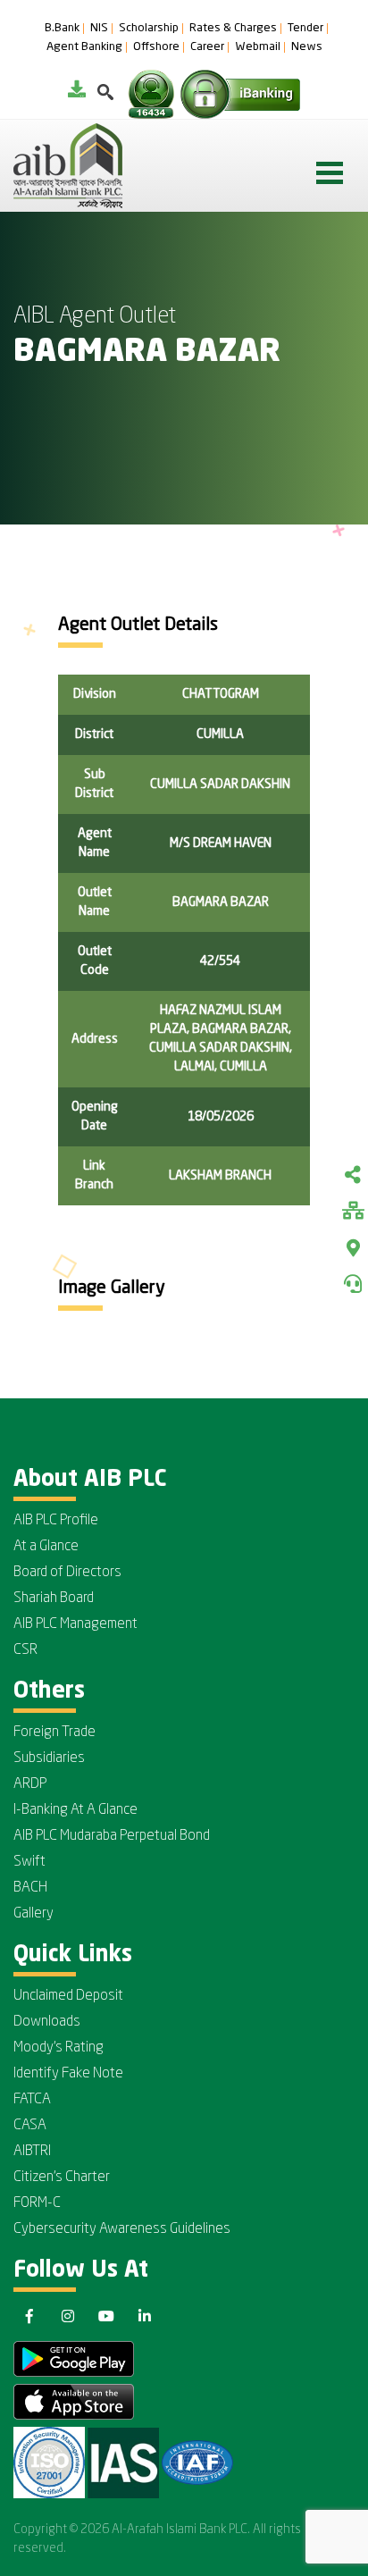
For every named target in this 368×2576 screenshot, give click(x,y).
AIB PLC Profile (56, 1521)
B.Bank (62, 29)
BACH (30, 1888)
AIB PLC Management (75, 1624)
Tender (305, 29)
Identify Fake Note (68, 2074)
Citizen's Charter (62, 2177)
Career (207, 47)
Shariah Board (54, 1598)
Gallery (33, 1914)
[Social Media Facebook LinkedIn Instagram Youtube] (353, 1177)
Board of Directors (67, 1573)
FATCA (32, 2100)
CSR (25, 1650)
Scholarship (149, 29)
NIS (99, 29)
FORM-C (37, 2203)
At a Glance (46, 1547)
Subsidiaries (49, 1758)
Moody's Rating (59, 2048)
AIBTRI (32, 2152)
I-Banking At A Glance (75, 1810)
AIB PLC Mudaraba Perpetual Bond (112, 1836)
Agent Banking (84, 47)
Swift (29, 1862)
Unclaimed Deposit (68, 1996)
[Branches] (353, 1248)
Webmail (258, 47)
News (307, 47)
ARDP (30, 1784)
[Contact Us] (353, 1284)
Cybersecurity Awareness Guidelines (122, 2229)
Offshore (156, 47)
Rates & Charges (233, 29)
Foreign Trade (54, 1733)
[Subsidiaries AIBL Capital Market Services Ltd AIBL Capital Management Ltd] (353, 1212)
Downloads (47, 2022)
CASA (30, 2126)
